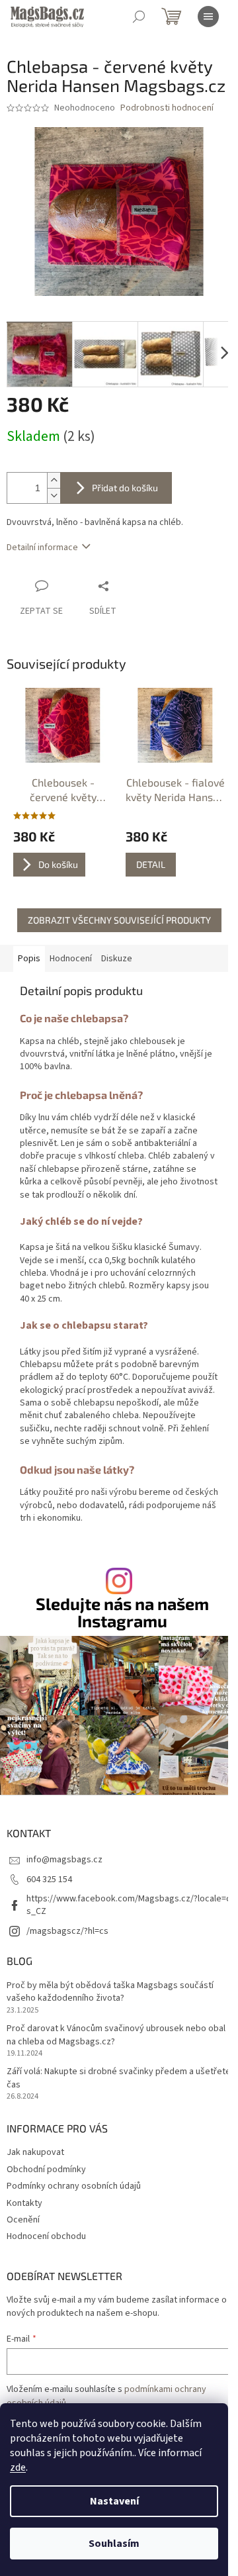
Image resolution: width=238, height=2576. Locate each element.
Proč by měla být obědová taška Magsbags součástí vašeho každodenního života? (110, 1992)
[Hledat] (139, 17)
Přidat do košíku (125, 488)
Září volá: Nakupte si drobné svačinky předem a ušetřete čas (119, 2078)
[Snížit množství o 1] (54, 496)
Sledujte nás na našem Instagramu (122, 1612)
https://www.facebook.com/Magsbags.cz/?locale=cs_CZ (129, 1905)
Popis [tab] (29, 959)
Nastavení (114, 2501)
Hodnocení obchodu (46, 2236)
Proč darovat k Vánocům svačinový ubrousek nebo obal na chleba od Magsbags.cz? (116, 2035)
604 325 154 (49, 1880)
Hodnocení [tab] (71, 959)
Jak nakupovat (35, 2152)
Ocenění (23, 2220)
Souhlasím (114, 2544)
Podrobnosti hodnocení (167, 108)
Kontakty (24, 2203)
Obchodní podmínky (46, 2170)
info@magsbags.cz (64, 1860)
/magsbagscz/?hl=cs (67, 1931)
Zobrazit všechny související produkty (119, 920)
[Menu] (208, 17)
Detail (151, 864)
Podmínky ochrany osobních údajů (74, 2186)
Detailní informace (42, 548)
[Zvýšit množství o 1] (54, 480)
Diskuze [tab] (117, 959)
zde (18, 2467)
